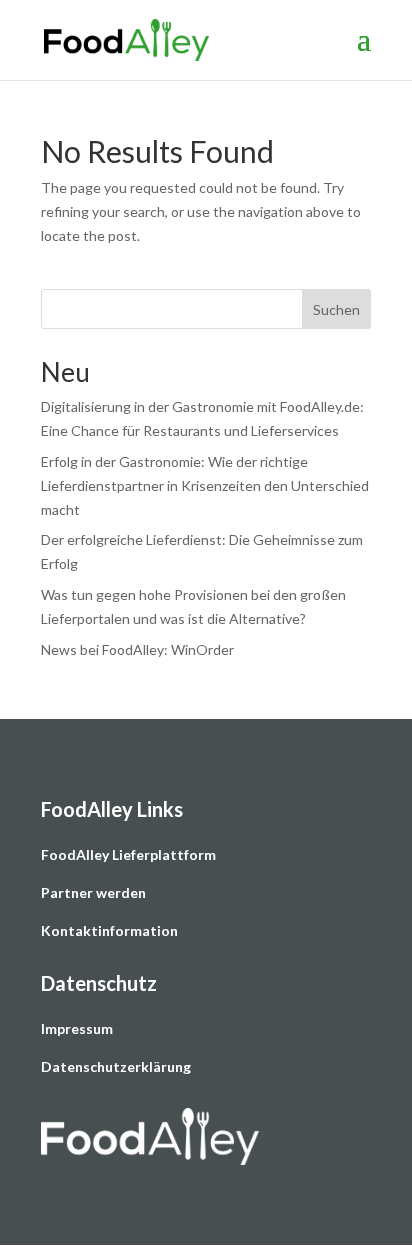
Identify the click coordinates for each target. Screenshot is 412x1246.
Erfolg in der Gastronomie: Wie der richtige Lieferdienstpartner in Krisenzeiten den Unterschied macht (205, 485)
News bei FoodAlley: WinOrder (137, 649)
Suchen (336, 309)
